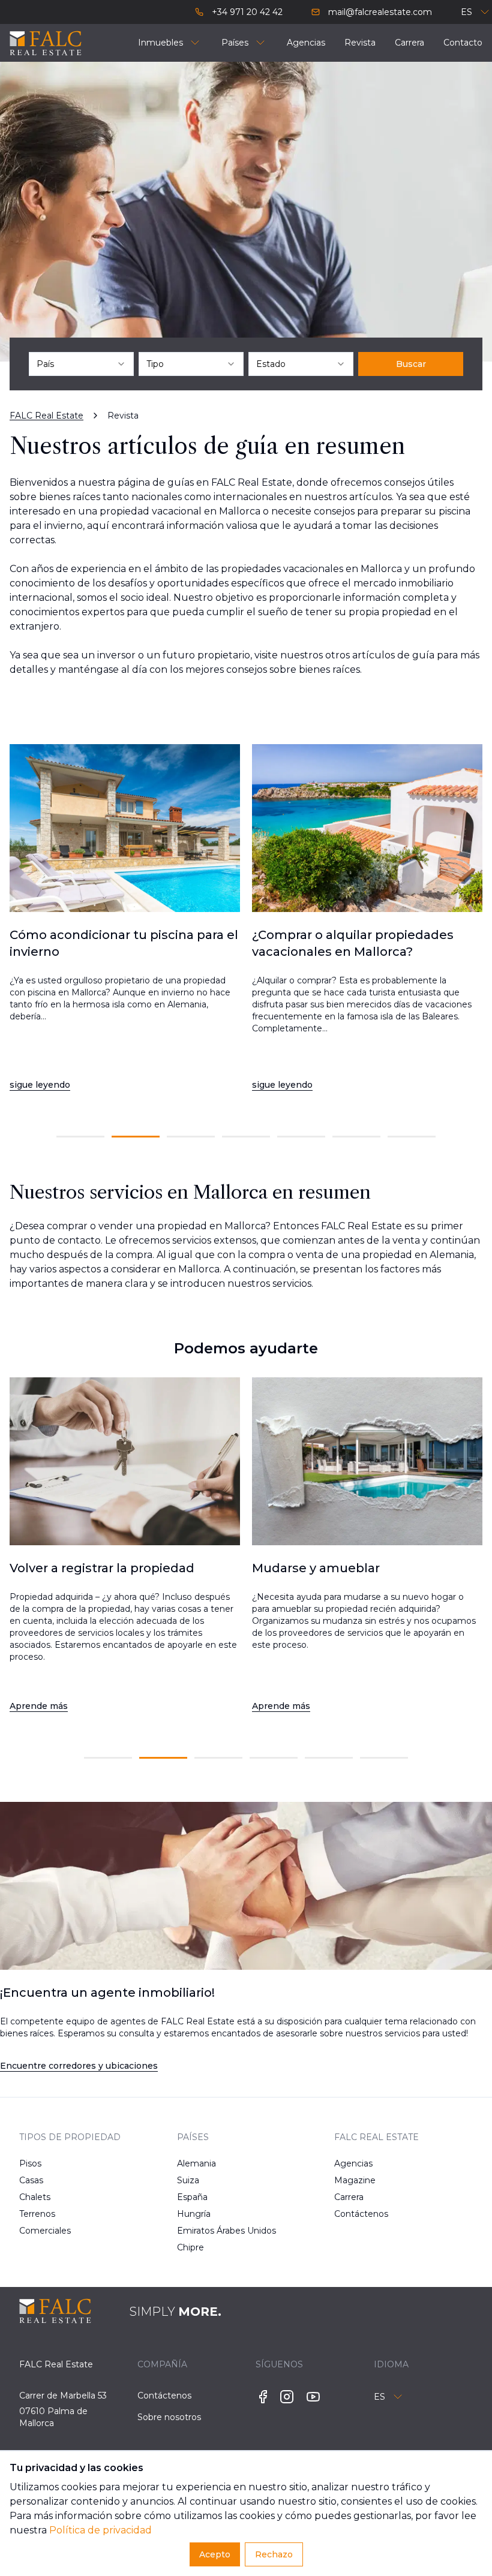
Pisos (30, 2163)
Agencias (353, 2163)
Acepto (215, 2554)
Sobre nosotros (169, 2417)
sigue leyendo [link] (40, 1085)
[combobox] (81, 364)
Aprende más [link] (39, 1706)
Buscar (411, 364)
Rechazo (274, 2554)
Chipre (190, 2247)
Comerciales (42, 2231)
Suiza (188, 2180)
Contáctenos (357, 2214)
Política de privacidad (100, 2530)
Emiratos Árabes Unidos (200, 2231)
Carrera (349, 2197)
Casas (31, 2180)
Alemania (196, 2163)
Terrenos (37, 2214)
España (192, 2197)
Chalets (35, 2197)
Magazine (355, 2180)
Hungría (194, 2214)
